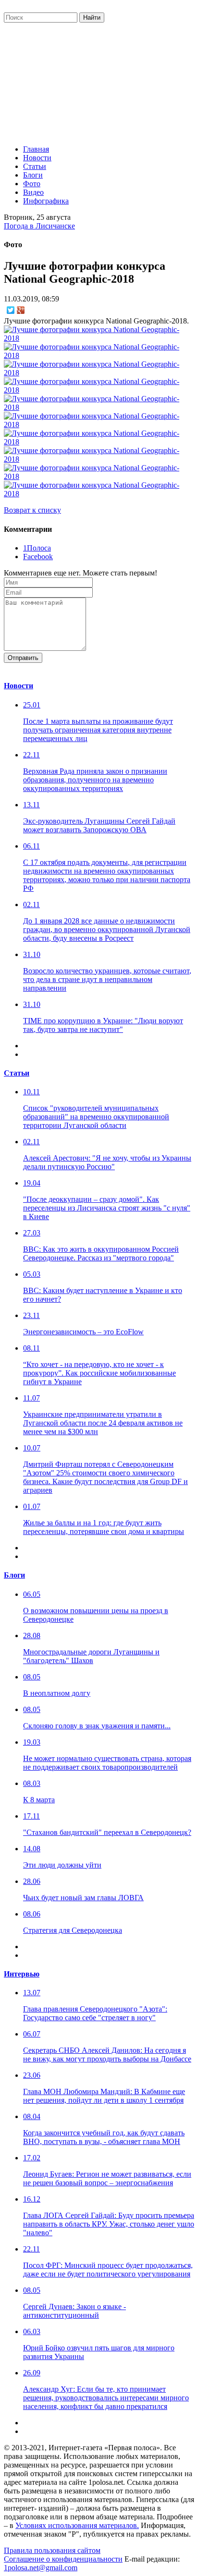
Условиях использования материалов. (77, 2525)
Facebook (38, 557)
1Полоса (37, 548)
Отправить (23, 658)
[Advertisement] (99, 81)
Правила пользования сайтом (52, 2550)
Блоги (33, 175)
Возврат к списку (32, 510)
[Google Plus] (21, 310)
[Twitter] (11, 310)
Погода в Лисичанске (39, 226)
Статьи (35, 166)
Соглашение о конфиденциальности (63, 2559)
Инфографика (46, 201)
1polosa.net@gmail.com (41, 2568)
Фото (32, 184)
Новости (37, 158)
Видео (33, 192)
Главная (36, 149)
